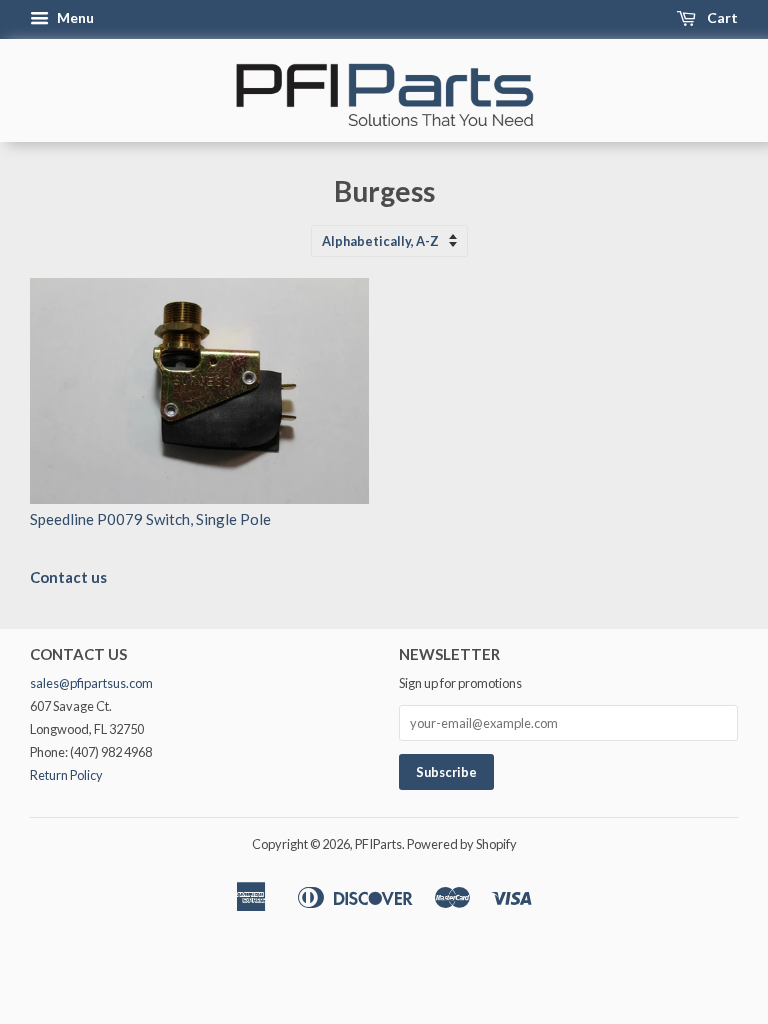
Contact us (68, 577)
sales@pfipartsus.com (91, 683)
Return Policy (66, 775)
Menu (74, 17)
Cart (721, 17)
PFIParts (378, 844)
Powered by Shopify (462, 844)
